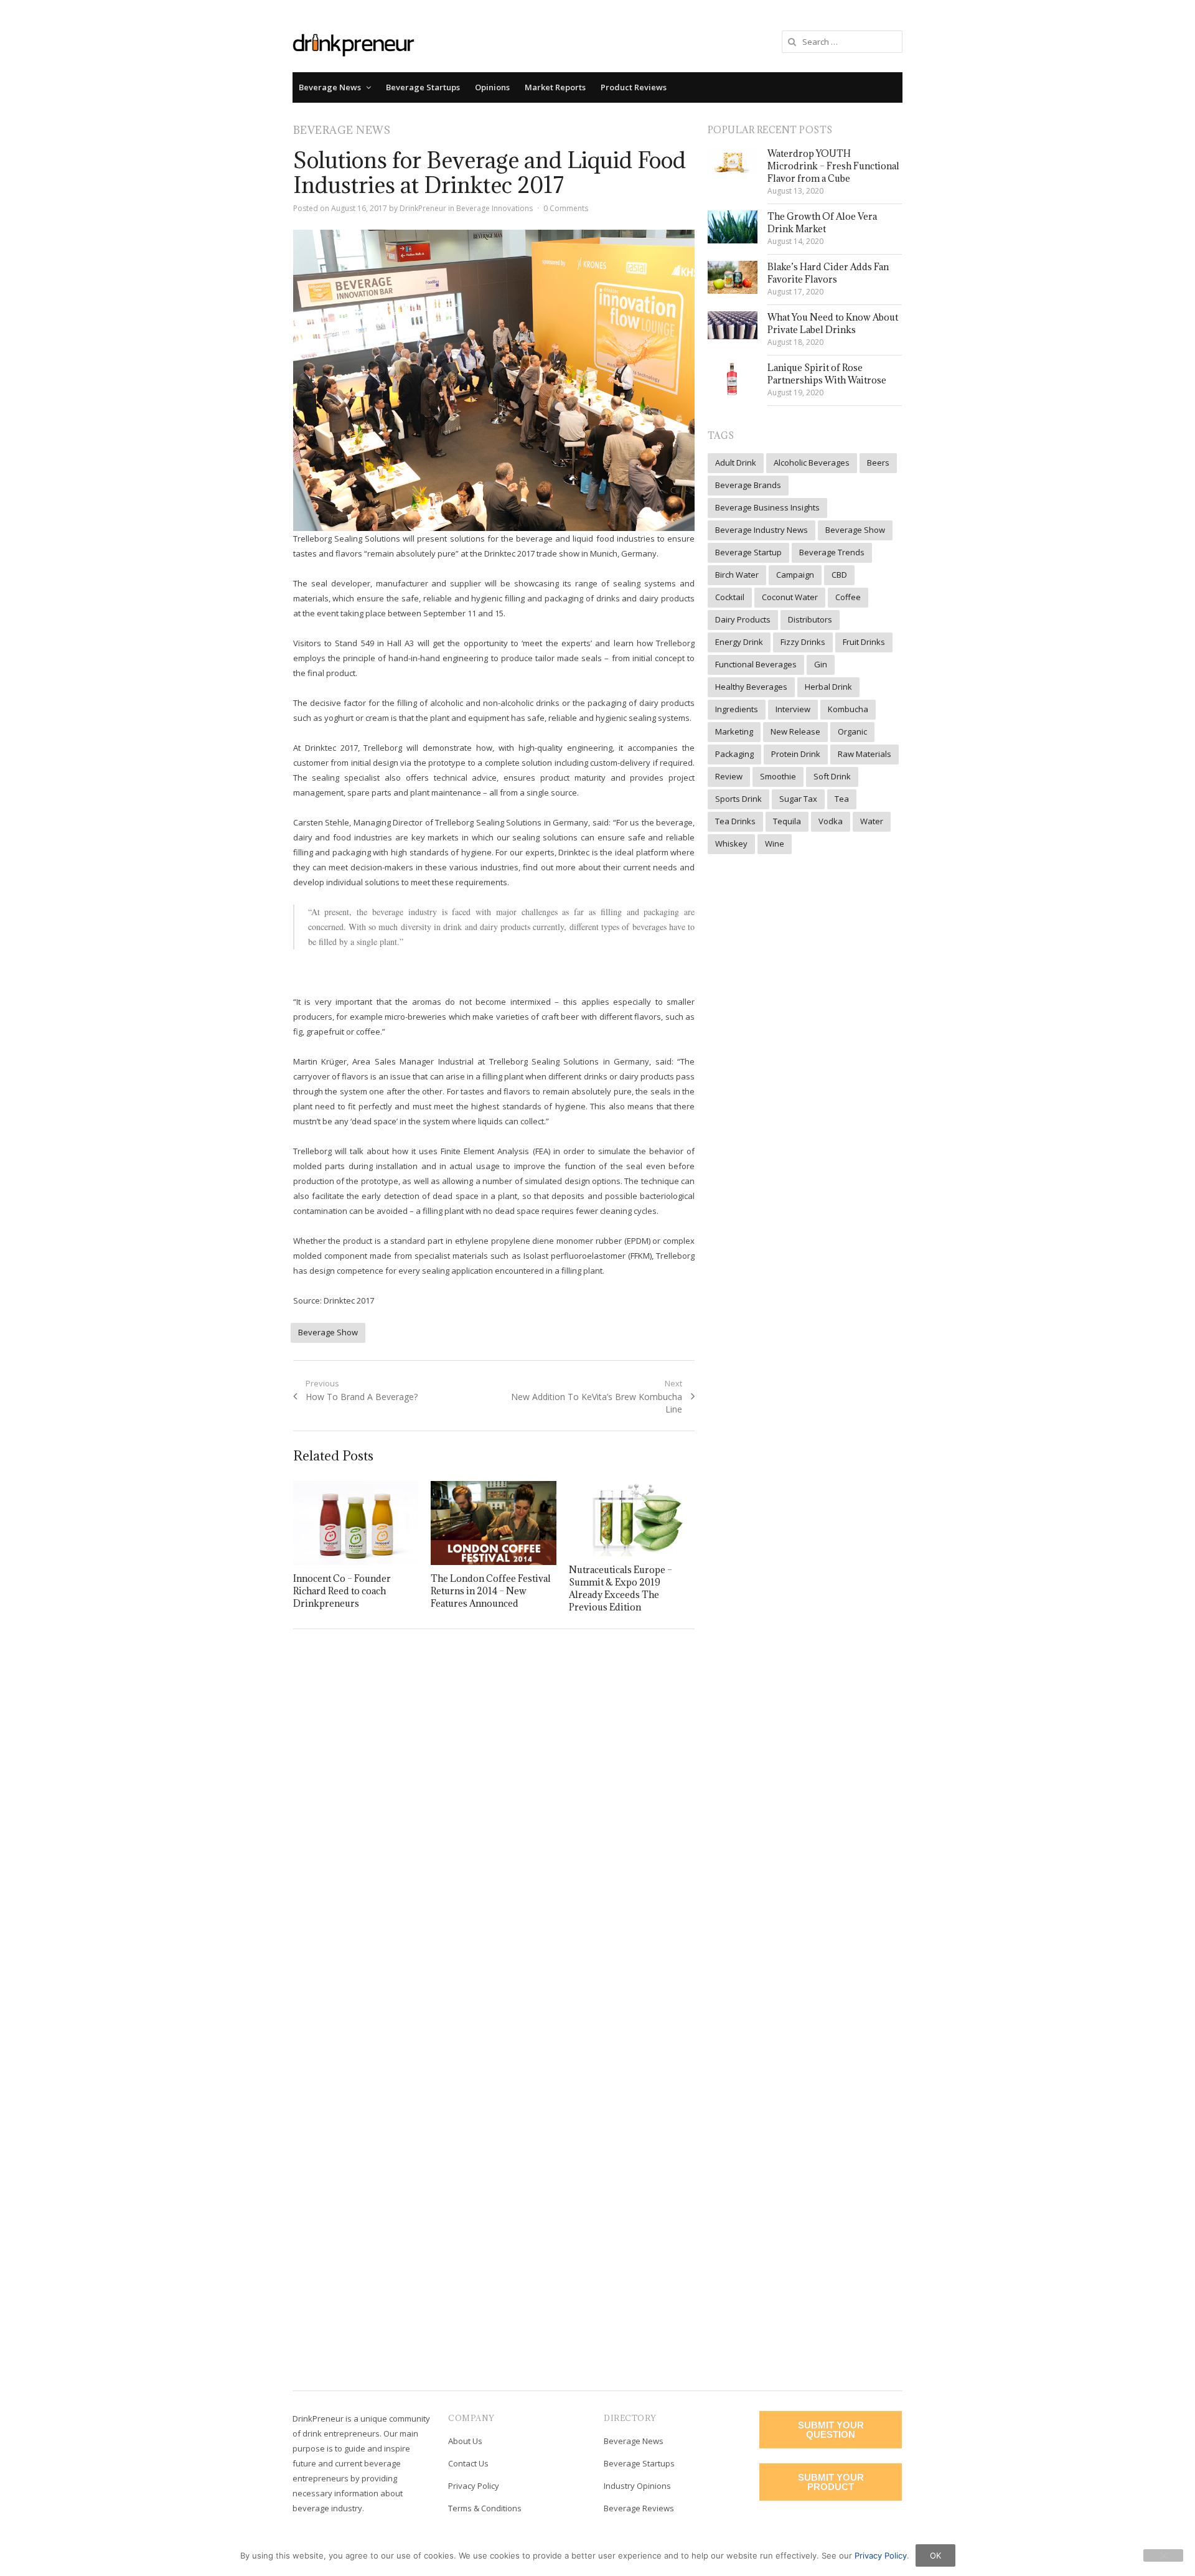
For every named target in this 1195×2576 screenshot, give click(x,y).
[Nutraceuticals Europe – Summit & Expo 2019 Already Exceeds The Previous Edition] (632, 1519)
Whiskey (731, 844)
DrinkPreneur (423, 208)
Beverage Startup (748, 552)
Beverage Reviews (639, 2508)
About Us (465, 2441)
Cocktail (730, 597)
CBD (839, 575)
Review (729, 776)
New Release (795, 731)
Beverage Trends (832, 552)
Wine (775, 844)
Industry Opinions (637, 2486)
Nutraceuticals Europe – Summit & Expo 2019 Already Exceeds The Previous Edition (621, 1588)
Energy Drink (739, 642)
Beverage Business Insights (767, 507)
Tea (842, 799)
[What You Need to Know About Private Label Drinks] (733, 325)
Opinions (492, 87)
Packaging (734, 754)
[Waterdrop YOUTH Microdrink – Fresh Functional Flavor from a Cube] (733, 161)
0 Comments (566, 208)
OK (935, 2555)
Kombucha (848, 709)
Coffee (848, 597)
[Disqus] (494, 1819)
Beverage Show (328, 1332)
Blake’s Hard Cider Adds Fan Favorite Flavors (828, 273)
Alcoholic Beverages (812, 463)
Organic (852, 731)
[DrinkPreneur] (354, 44)
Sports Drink (738, 799)
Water (872, 821)
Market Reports (555, 87)
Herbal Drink (828, 687)
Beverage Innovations (494, 208)
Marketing (734, 731)
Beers (878, 463)
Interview (793, 709)
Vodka (831, 821)
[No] (1163, 2555)
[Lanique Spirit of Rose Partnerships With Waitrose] (733, 379)
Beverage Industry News (762, 530)
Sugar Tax (798, 799)
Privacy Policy (474, 2486)
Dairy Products (743, 619)
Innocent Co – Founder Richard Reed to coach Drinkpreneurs (342, 1591)
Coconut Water (790, 597)
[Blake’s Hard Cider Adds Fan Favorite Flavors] (733, 277)
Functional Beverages (756, 664)
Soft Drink (832, 776)
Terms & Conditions (485, 2508)
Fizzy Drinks (803, 642)
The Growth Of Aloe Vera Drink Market (822, 223)
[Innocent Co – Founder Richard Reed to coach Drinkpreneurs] (356, 1523)
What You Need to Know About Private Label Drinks (833, 323)
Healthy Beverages (751, 687)
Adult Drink (736, 463)
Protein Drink (796, 754)
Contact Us (468, 2463)
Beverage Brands (748, 485)
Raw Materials (865, 754)
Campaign (795, 575)
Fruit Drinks (864, 642)
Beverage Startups (423, 87)
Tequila (787, 821)
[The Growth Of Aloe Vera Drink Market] (733, 227)
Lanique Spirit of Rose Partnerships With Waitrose (827, 374)
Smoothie (778, 776)
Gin (821, 664)
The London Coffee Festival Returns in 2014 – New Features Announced (491, 1591)
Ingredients (737, 709)
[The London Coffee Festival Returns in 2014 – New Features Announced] (494, 1523)
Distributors (810, 619)
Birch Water (737, 575)
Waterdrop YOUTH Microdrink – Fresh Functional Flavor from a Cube (833, 166)
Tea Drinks (735, 821)
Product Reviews (634, 87)
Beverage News (330, 87)
